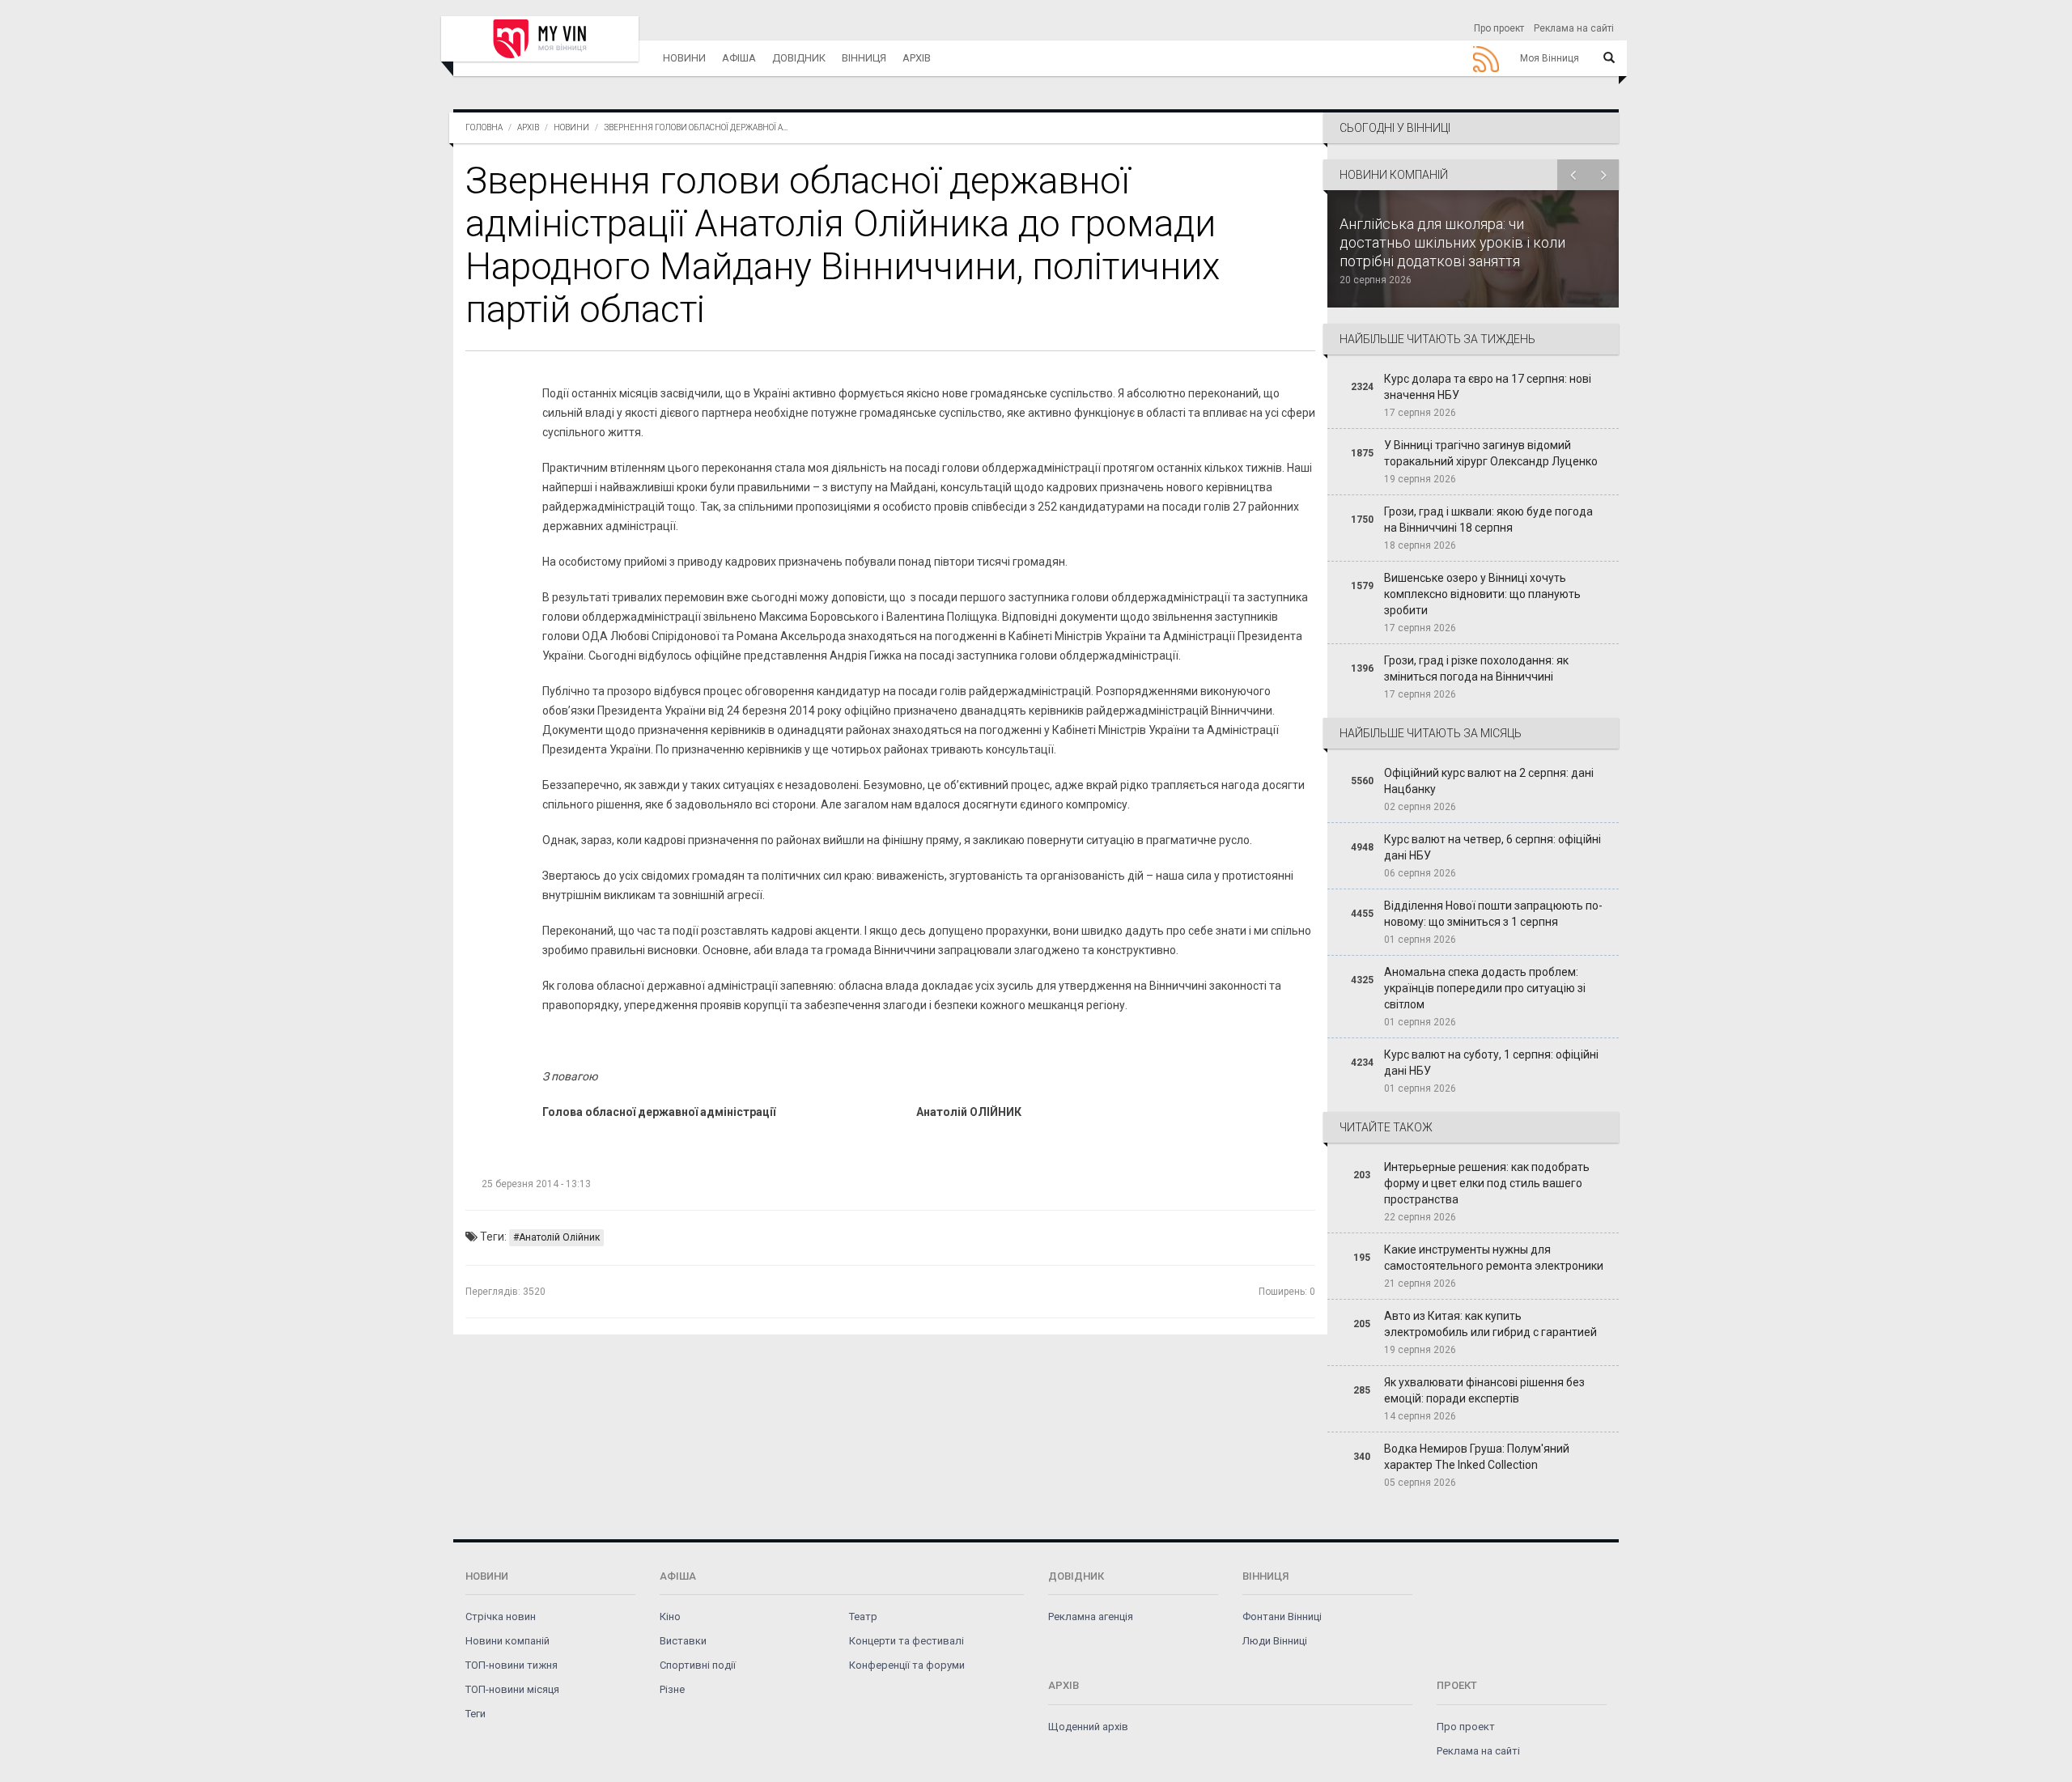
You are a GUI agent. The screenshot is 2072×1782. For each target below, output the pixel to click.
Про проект (1499, 28)
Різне (672, 1689)
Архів (917, 58)
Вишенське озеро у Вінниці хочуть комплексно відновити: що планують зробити (1482, 594)
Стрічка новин (501, 1617)
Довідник (799, 58)
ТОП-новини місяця (512, 1689)
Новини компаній (507, 1641)
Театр (863, 1617)
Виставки (683, 1641)
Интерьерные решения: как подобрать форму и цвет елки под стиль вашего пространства (1487, 1183)
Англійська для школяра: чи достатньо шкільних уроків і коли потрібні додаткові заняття (1452, 242)
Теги (476, 1714)
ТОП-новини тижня (512, 1665)
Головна (484, 127)
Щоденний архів (1088, 1727)
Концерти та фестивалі (906, 1641)
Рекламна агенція (1091, 1617)
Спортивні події (698, 1665)
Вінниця (864, 58)
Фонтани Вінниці (1282, 1617)
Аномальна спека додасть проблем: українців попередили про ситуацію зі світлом (1485, 988)
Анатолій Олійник (559, 1237)
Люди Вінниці (1275, 1641)
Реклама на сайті (1574, 28)
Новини (684, 58)
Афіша (739, 58)
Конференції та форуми (907, 1665)
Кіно (670, 1617)
